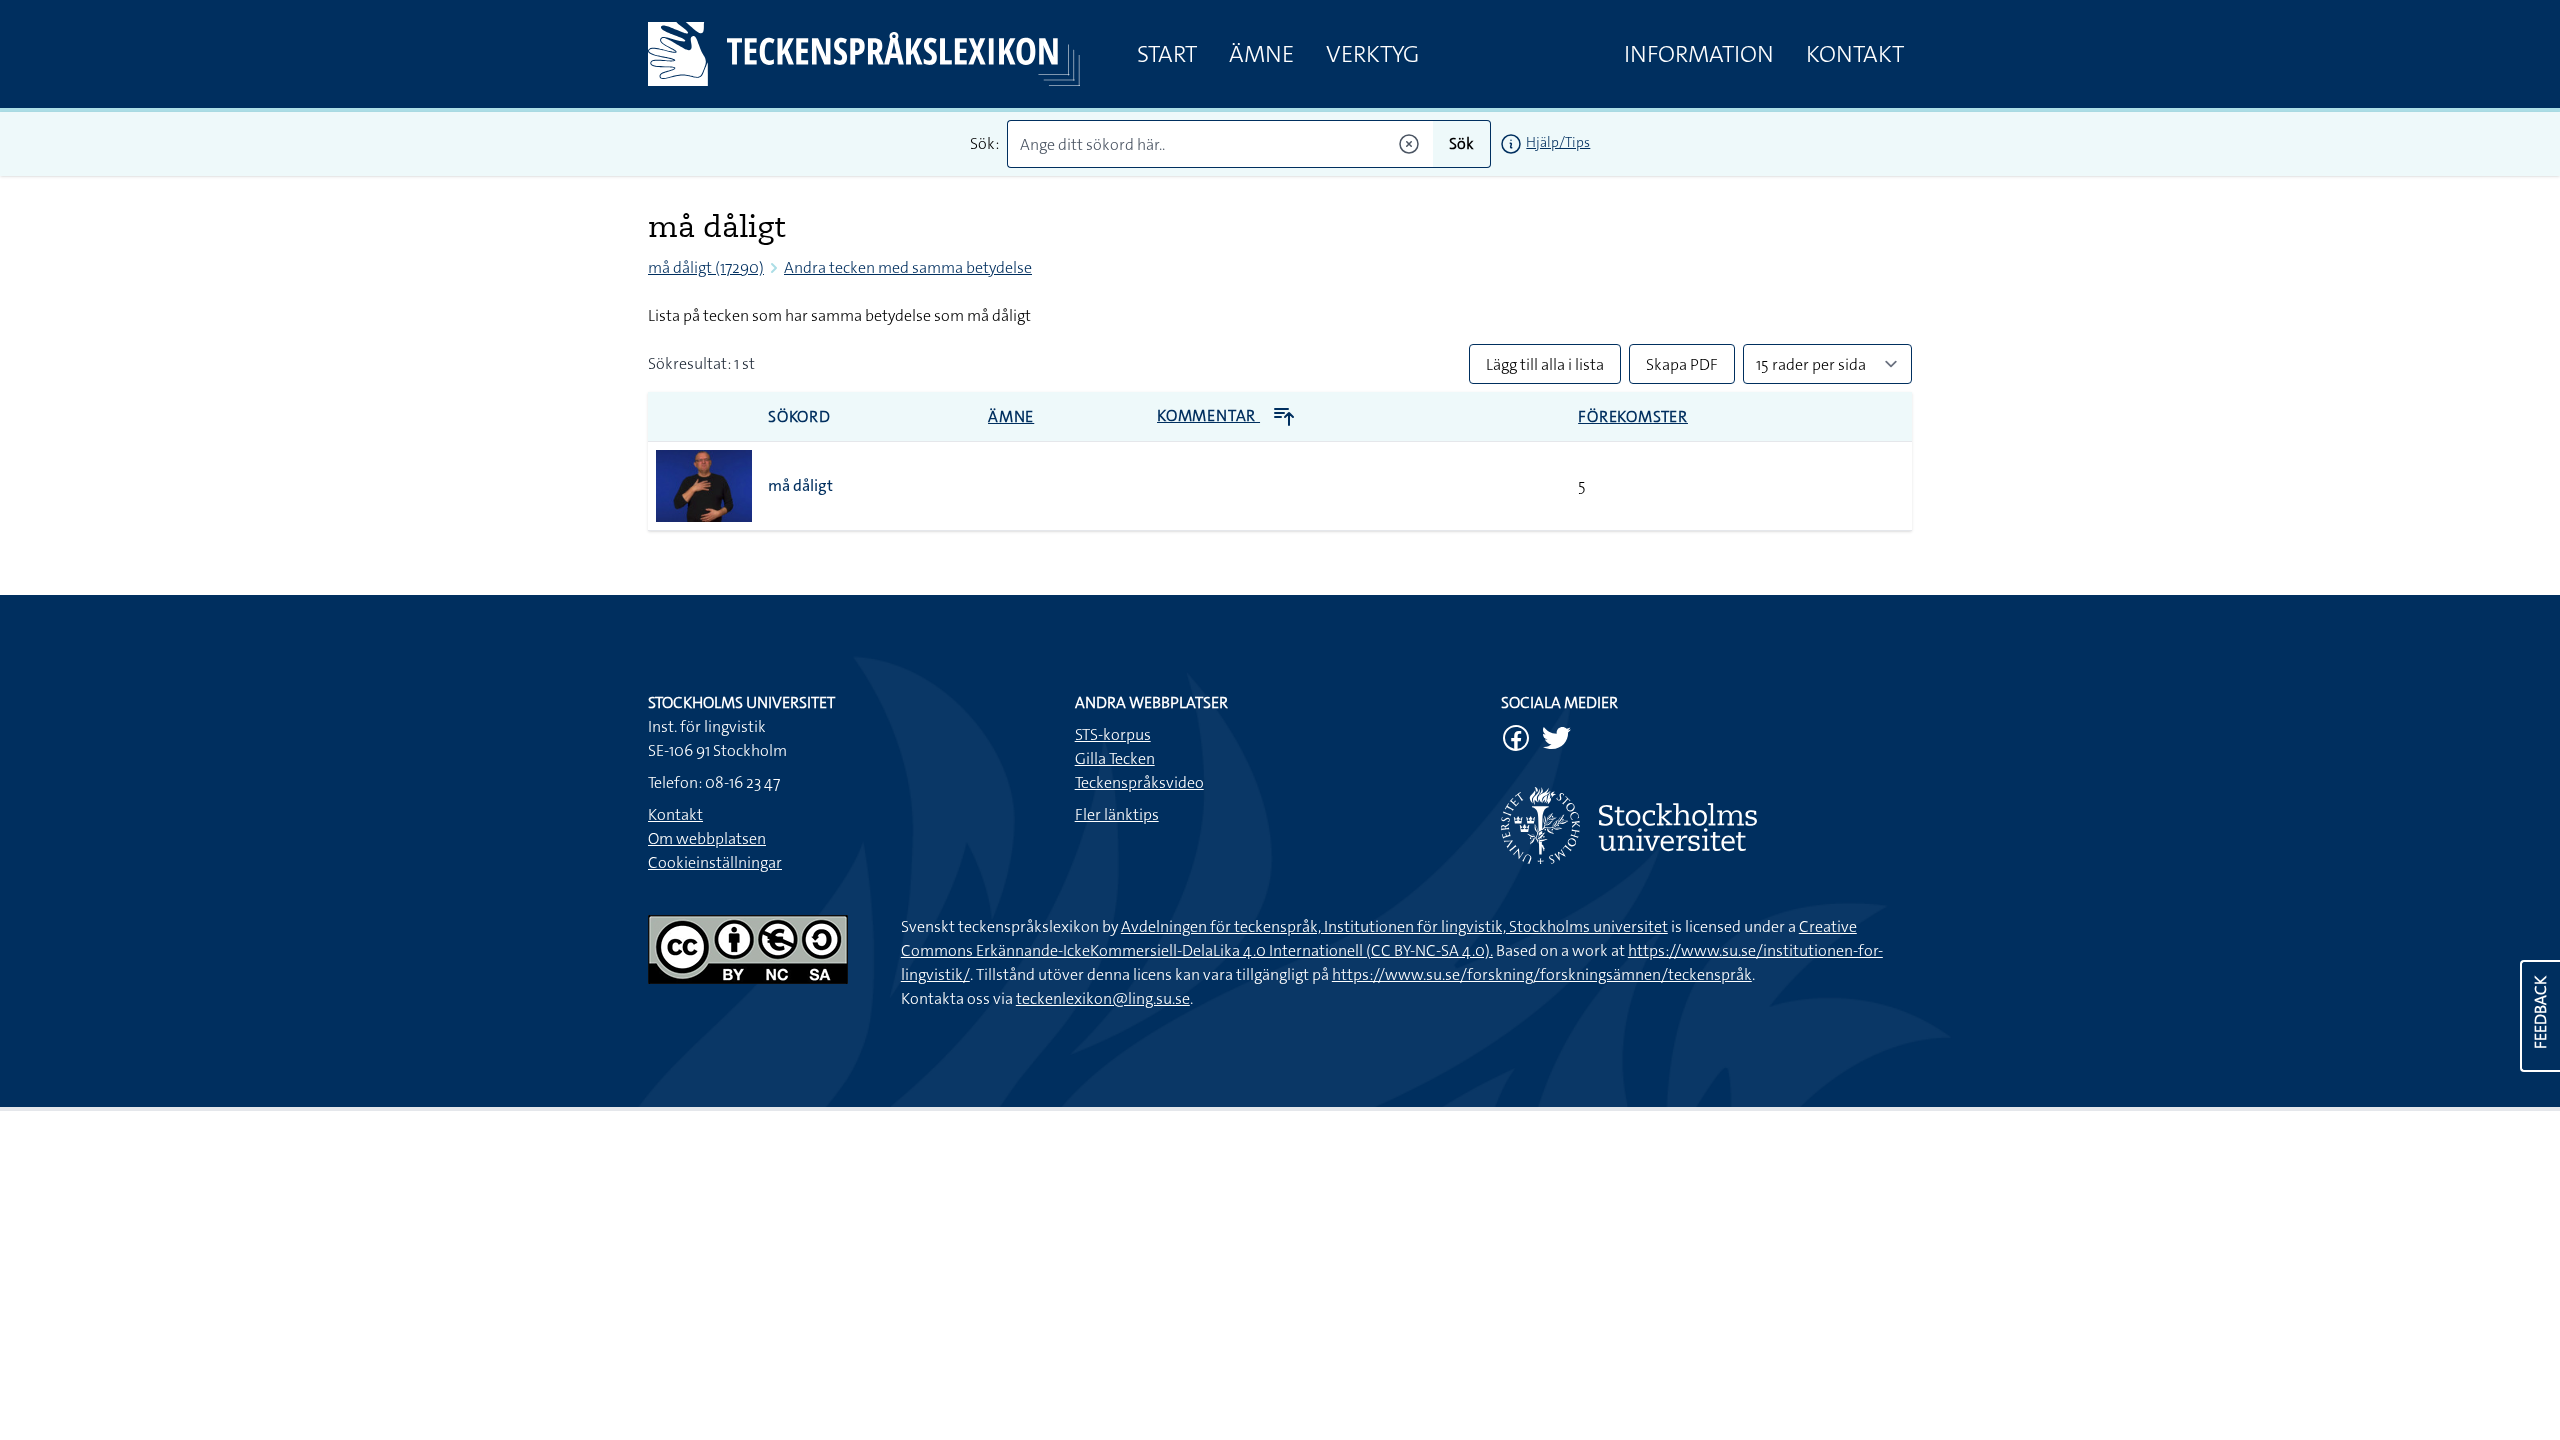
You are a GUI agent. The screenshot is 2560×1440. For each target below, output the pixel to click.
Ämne (1261, 54)
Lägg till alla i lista (1545, 364)
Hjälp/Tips (1558, 142)
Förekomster (1633, 416)
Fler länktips (1117, 814)
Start (1167, 54)
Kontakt (1855, 54)
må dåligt (800, 485)
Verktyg (1372, 54)
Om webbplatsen (707, 838)
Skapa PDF (1682, 364)
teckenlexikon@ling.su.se (1103, 998)
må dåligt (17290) (706, 267)
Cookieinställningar (715, 862)
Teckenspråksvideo (1139, 782)
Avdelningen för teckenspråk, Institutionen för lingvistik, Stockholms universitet (1394, 926)
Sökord (799, 416)
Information (1699, 54)
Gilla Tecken (1115, 758)
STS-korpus (1113, 734)
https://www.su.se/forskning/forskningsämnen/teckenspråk (1542, 974)
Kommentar (1208, 415)
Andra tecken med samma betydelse (908, 267)
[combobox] (1220, 144)
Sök (1461, 143)
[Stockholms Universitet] (1706, 825)
